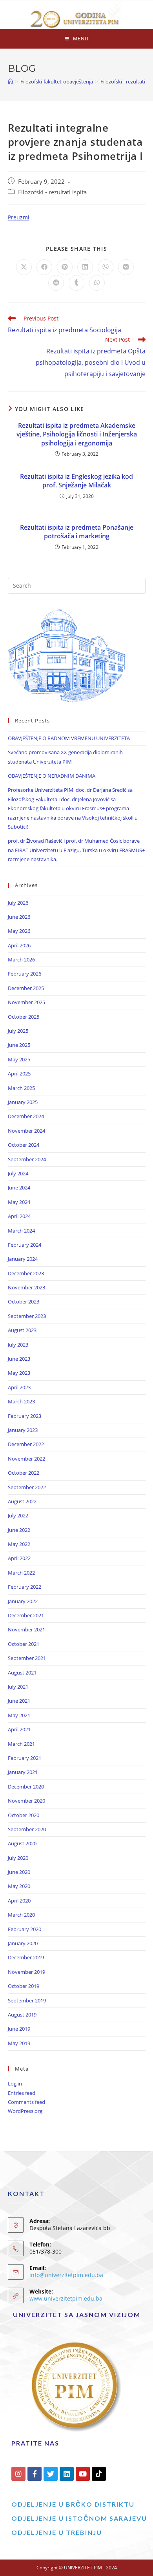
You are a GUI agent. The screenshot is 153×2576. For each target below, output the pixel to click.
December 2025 (26, 988)
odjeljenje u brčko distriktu (73, 2504)
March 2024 (21, 1231)
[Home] (10, 81)
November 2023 (26, 1287)
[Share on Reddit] (56, 283)
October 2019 (24, 1986)
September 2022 (27, 1487)
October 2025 (24, 1017)
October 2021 (24, 1644)
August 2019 (22, 2015)
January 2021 (23, 1772)
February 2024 (25, 1245)
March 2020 (21, 1915)
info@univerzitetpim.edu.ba (66, 2275)
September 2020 (27, 1829)
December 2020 (26, 1787)
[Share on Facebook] (44, 267)
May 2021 (19, 1715)
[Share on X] (24, 267)
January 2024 (23, 1259)
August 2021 (22, 1673)
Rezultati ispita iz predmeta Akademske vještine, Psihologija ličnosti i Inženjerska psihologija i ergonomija (77, 434)
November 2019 (26, 1972)
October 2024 (24, 1145)
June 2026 (19, 917)
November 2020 (26, 1801)
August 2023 (22, 1330)
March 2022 (21, 1573)
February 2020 (25, 1929)
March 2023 (21, 1401)
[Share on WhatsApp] (97, 283)
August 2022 (22, 1501)
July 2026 (18, 903)
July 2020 (18, 1858)
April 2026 (19, 945)
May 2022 (19, 1544)
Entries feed (22, 2093)
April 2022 (19, 1558)
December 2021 (26, 1615)
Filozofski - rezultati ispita (52, 192)
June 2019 (19, 2029)
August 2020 (22, 1843)
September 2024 (27, 1159)
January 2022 (23, 1601)
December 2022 (26, 1444)
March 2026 (21, 959)
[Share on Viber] (106, 267)
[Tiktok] (99, 2474)
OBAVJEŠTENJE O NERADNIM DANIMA (52, 776)
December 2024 (26, 1116)
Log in (15, 2084)
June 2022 (19, 1530)
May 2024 (19, 1202)
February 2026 (25, 974)
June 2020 (19, 1872)
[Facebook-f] (35, 2474)
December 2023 (26, 1273)
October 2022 (24, 1473)
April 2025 (19, 1073)
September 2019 (27, 2000)
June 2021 (19, 1701)
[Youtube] (83, 2474)
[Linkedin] (67, 2474)
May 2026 (19, 931)
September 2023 (27, 1316)
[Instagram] (18, 2474)
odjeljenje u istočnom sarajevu (79, 2518)
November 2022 (26, 1459)
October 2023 (24, 1302)
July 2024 (18, 1173)
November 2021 (26, 1629)
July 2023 (18, 1345)
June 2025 (19, 1045)
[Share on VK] (126, 267)
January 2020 (23, 1943)
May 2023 (19, 1373)
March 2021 (21, 1744)
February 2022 (25, 1587)
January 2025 (23, 1102)
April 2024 (19, 1216)
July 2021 (18, 1687)
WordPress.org (25, 2111)
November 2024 (26, 1131)
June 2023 (19, 1359)
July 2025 (18, 1031)
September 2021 (27, 1658)
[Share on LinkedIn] (85, 267)
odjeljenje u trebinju (57, 2532)
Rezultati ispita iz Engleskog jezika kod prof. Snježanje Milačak (76, 481)
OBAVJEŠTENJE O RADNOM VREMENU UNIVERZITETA (69, 738)
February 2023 (25, 1416)
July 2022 (18, 1515)
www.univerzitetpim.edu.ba (66, 2298)
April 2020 (19, 1901)
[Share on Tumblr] (76, 283)
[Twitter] (51, 2474)
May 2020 (19, 1886)
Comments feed (26, 2102)
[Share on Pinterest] (65, 267)
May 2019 (19, 2043)
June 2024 (19, 1188)
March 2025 (21, 1088)
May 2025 (19, 1059)
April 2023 (19, 1387)
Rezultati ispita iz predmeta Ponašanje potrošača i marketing (77, 532)
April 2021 (19, 1729)
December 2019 (26, 1957)
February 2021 (25, 1758)
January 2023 (23, 1430)
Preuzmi (19, 217)
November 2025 (26, 1002)
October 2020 (24, 1815)
